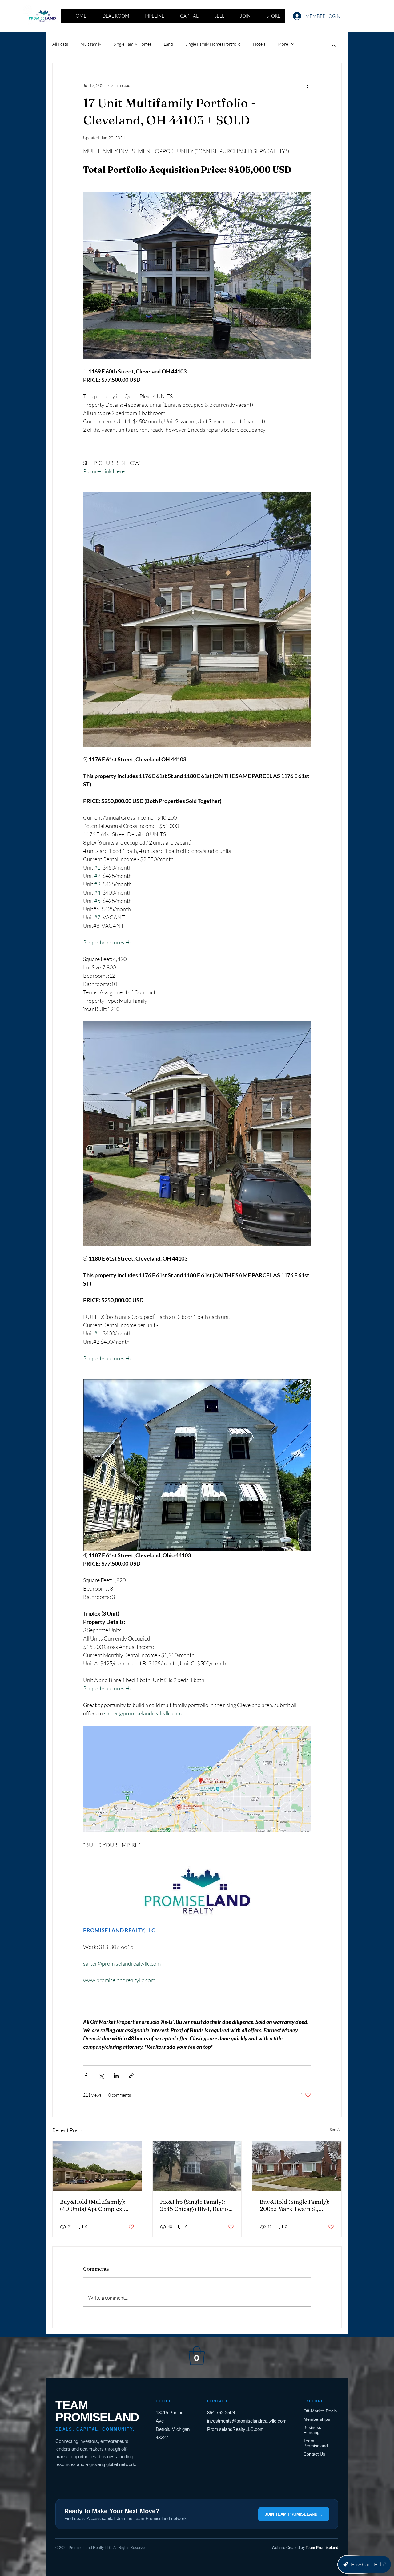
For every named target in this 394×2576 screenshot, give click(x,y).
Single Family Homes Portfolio (213, 44)
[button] (334, 44)
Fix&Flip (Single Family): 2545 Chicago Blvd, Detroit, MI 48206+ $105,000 (197, 2205)
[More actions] (307, 85)
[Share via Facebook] (86, 2076)
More (283, 44)
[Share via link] (131, 2076)
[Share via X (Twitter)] (101, 2076)
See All (336, 2129)
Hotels (259, 44)
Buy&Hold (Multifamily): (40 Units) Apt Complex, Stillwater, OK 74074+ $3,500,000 (93, 2205)
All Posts (60, 44)
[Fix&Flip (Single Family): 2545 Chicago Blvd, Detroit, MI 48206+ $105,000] (197, 2166)
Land (168, 44)
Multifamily (91, 44)
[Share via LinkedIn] (116, 2076)
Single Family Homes (133, 44)
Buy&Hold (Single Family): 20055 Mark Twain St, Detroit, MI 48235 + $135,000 (295, 2205)
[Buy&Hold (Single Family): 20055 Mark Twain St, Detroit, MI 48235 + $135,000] (297, 2166)
